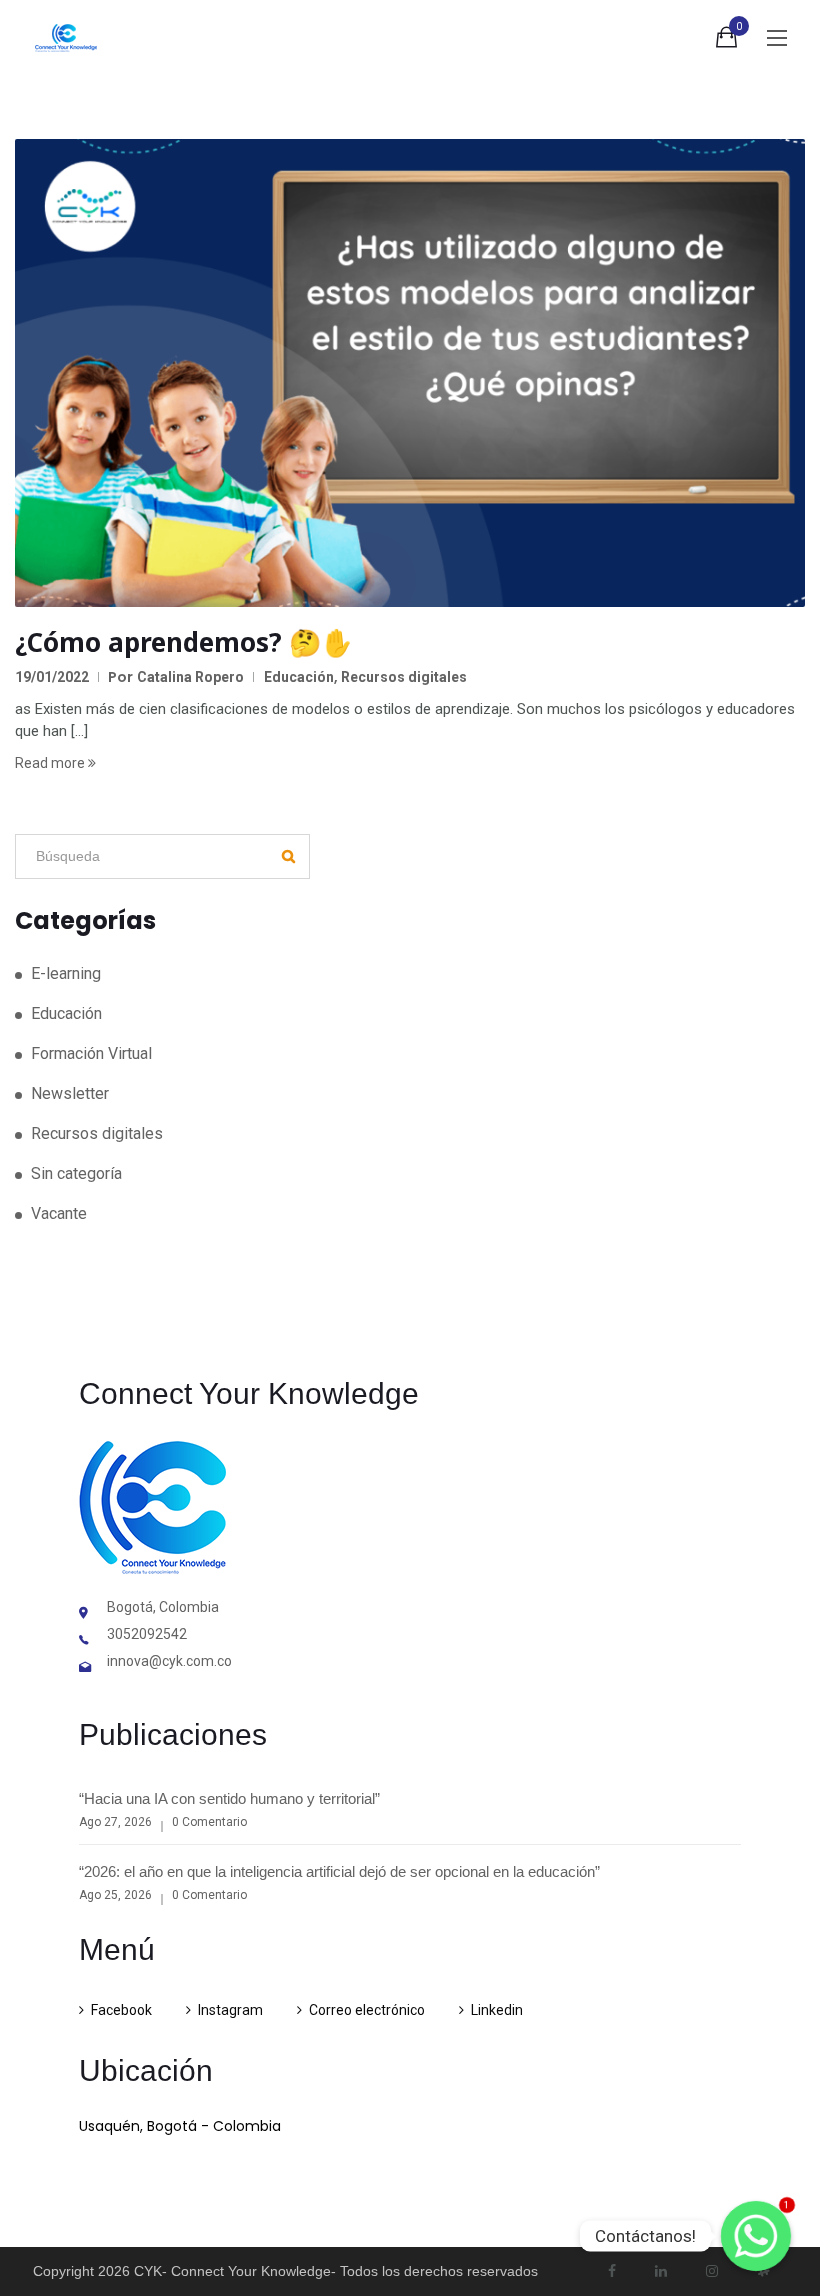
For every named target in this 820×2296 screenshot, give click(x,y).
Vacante (59, 1213)
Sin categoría (76, 1173)
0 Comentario (209, 1822)
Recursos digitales (404, 677)
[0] (726, 41)
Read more (51, 763)
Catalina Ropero (190, 677)
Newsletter (70, 1093)
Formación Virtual (91, 1053)
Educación (299, 677)
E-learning (66, 973)
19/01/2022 (52, 677)
